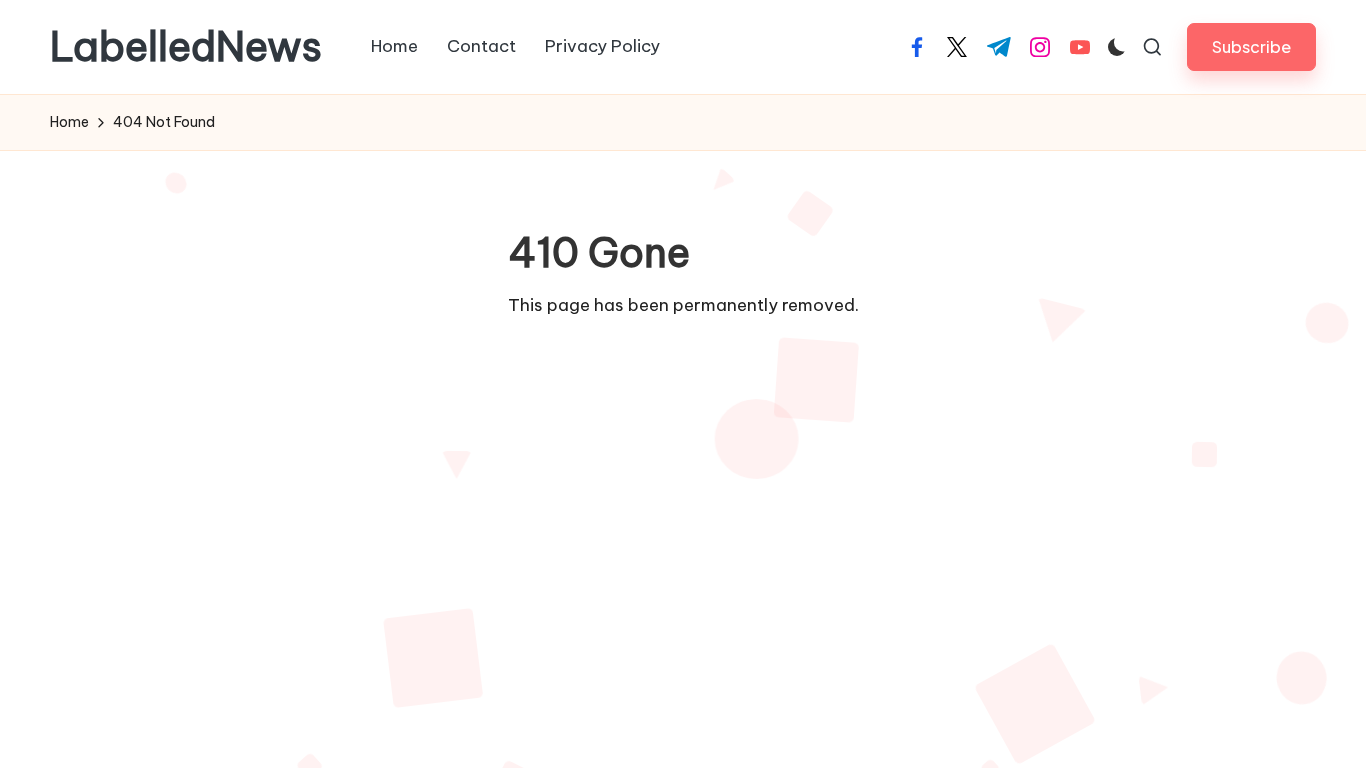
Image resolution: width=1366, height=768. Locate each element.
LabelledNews (186, 47)
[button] (1251, 46)
